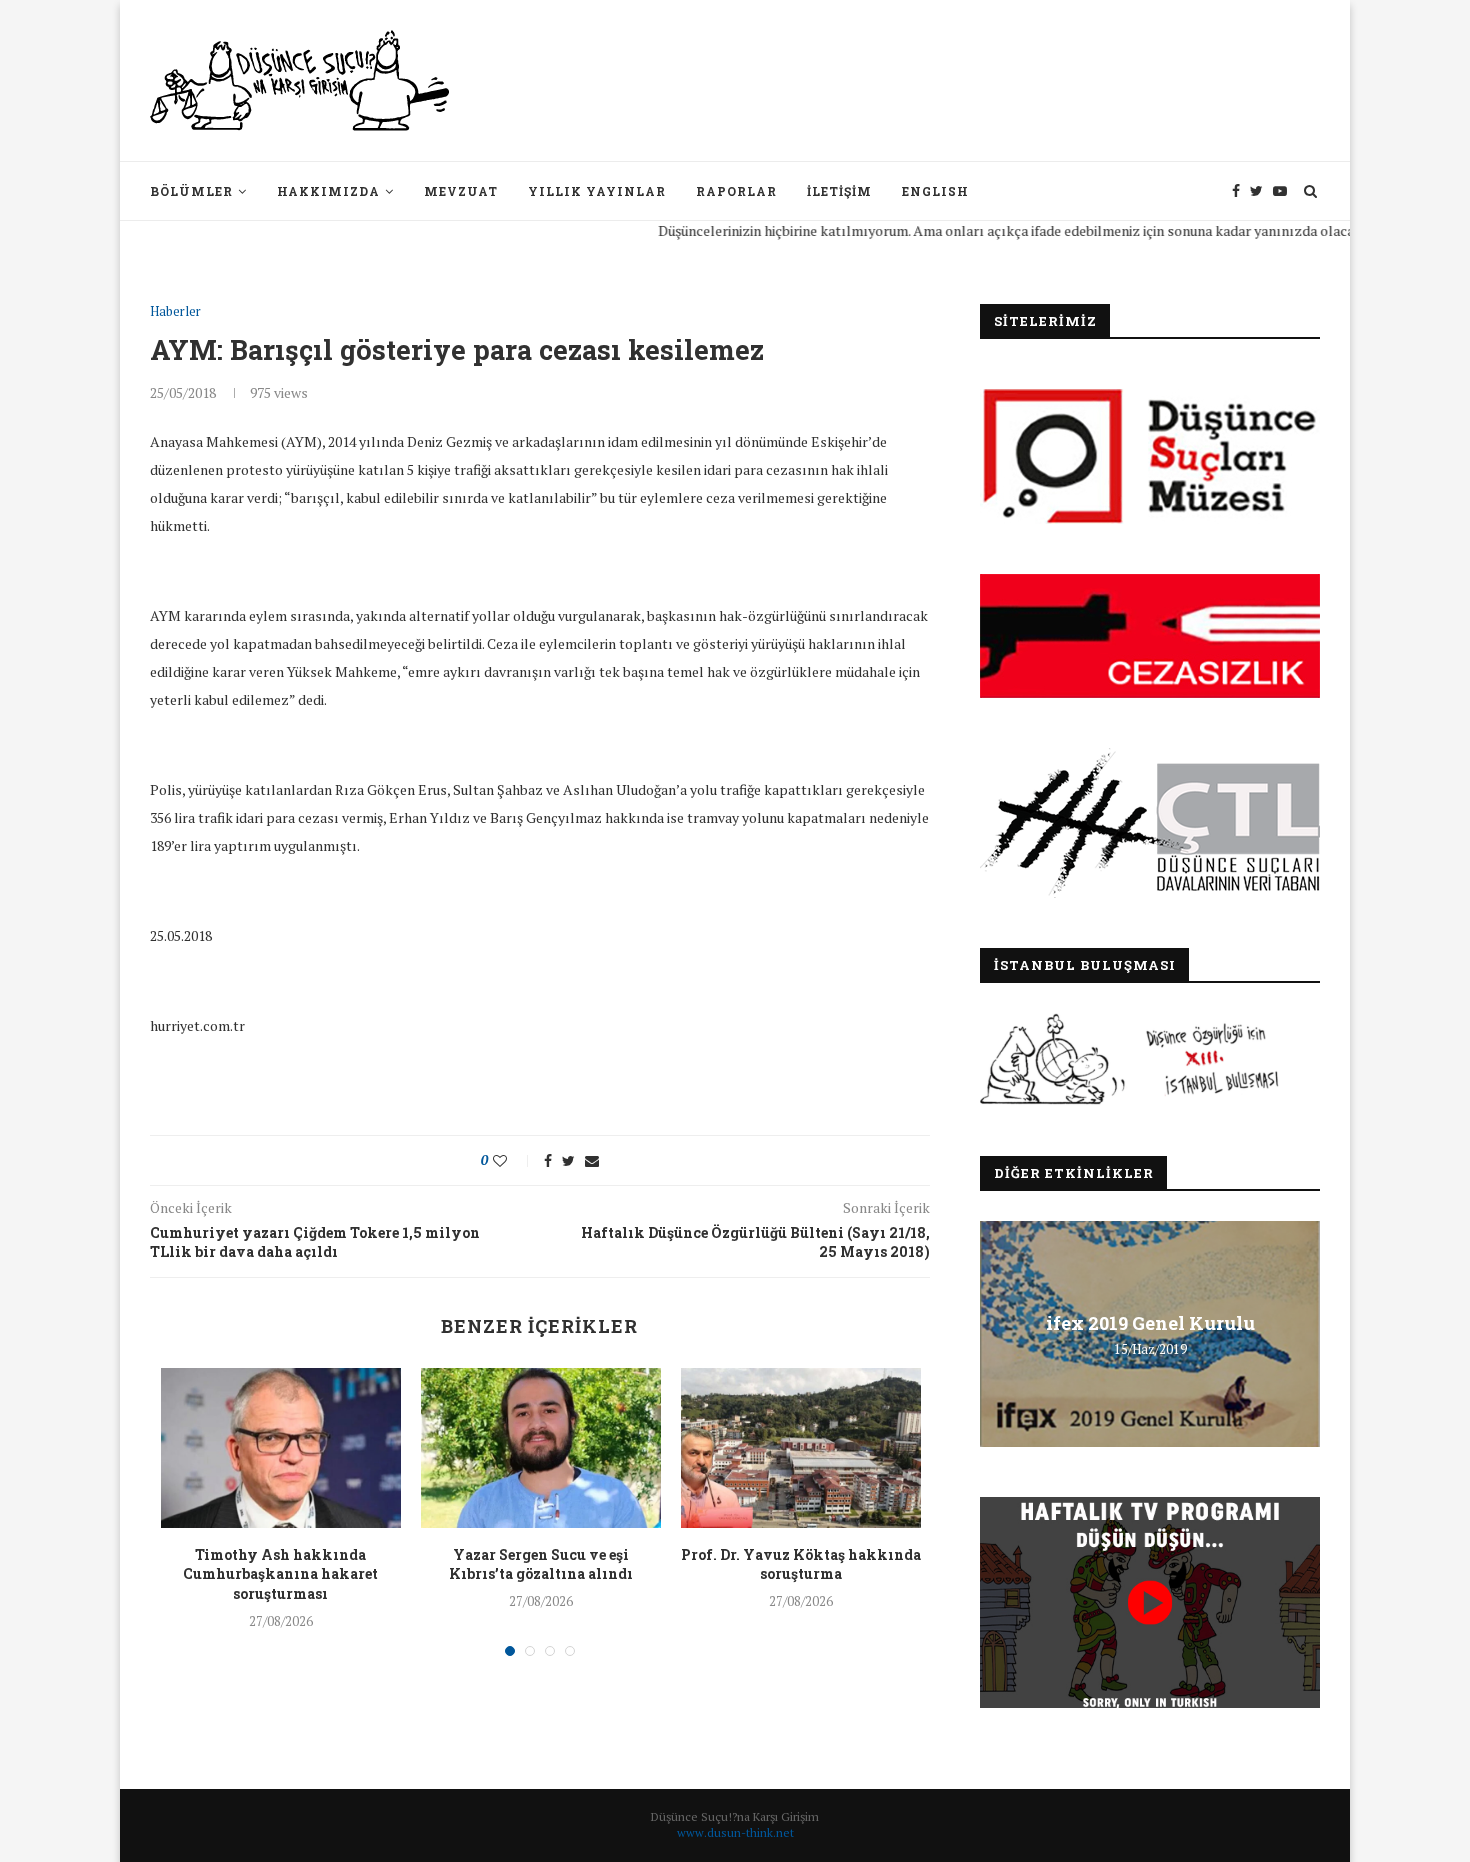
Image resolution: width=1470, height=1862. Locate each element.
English (935, 191)
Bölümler (191, 191)
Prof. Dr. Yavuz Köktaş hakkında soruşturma (801, 1564)
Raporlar (736, 191)
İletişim (839, 191)
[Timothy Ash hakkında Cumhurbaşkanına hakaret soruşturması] (281, 1448)
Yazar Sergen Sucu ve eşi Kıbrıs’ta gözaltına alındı (541, 1564)
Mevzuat (461, 191)
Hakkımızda (328, 191)
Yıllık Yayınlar (597, 191)
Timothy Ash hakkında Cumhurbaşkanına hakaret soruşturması (280, 1574)
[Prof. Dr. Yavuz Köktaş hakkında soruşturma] (801, 1448)
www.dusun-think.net (735, 1832)
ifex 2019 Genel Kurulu (1150, 1323)
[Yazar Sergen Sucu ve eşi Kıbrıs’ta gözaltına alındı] (541, 1448)
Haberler (175, 312)
